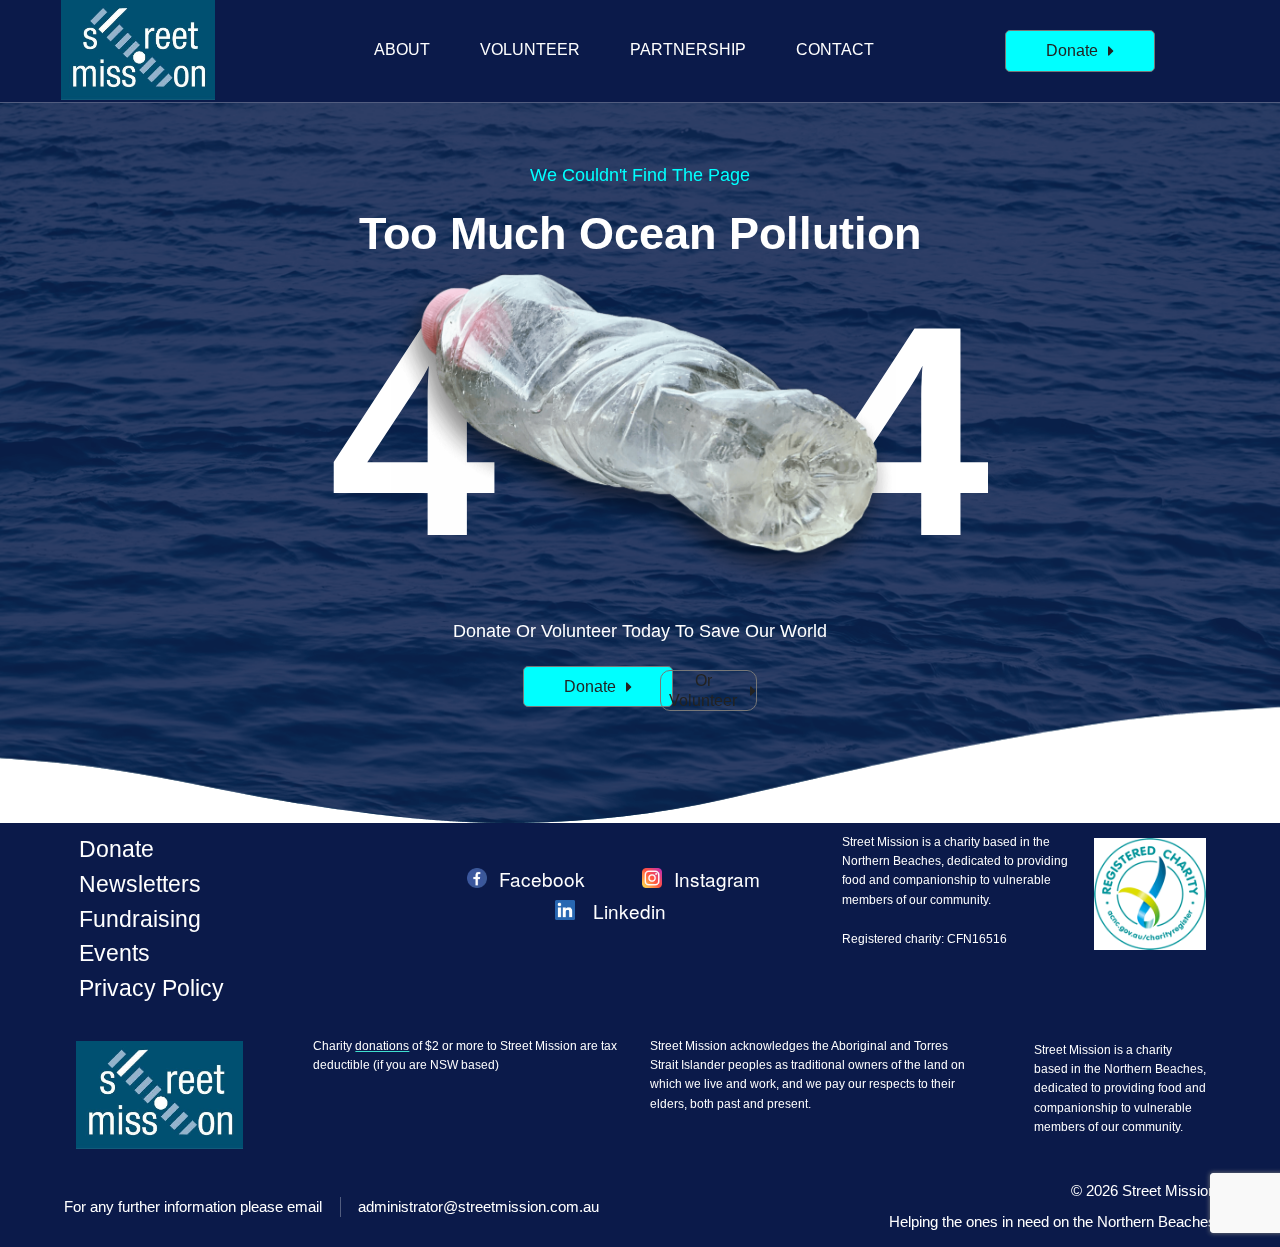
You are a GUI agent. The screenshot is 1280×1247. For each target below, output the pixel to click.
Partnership (688, 49)
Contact (835, 49)
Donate (116, 849)
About (402, 49)
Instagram (717, 878)
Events (114, 953)
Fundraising (140, 919)
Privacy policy (151, 988)
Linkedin (629, 910)
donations (382, 1046)
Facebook (542, 878)
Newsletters (140, 884)
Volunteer (530, 49)
